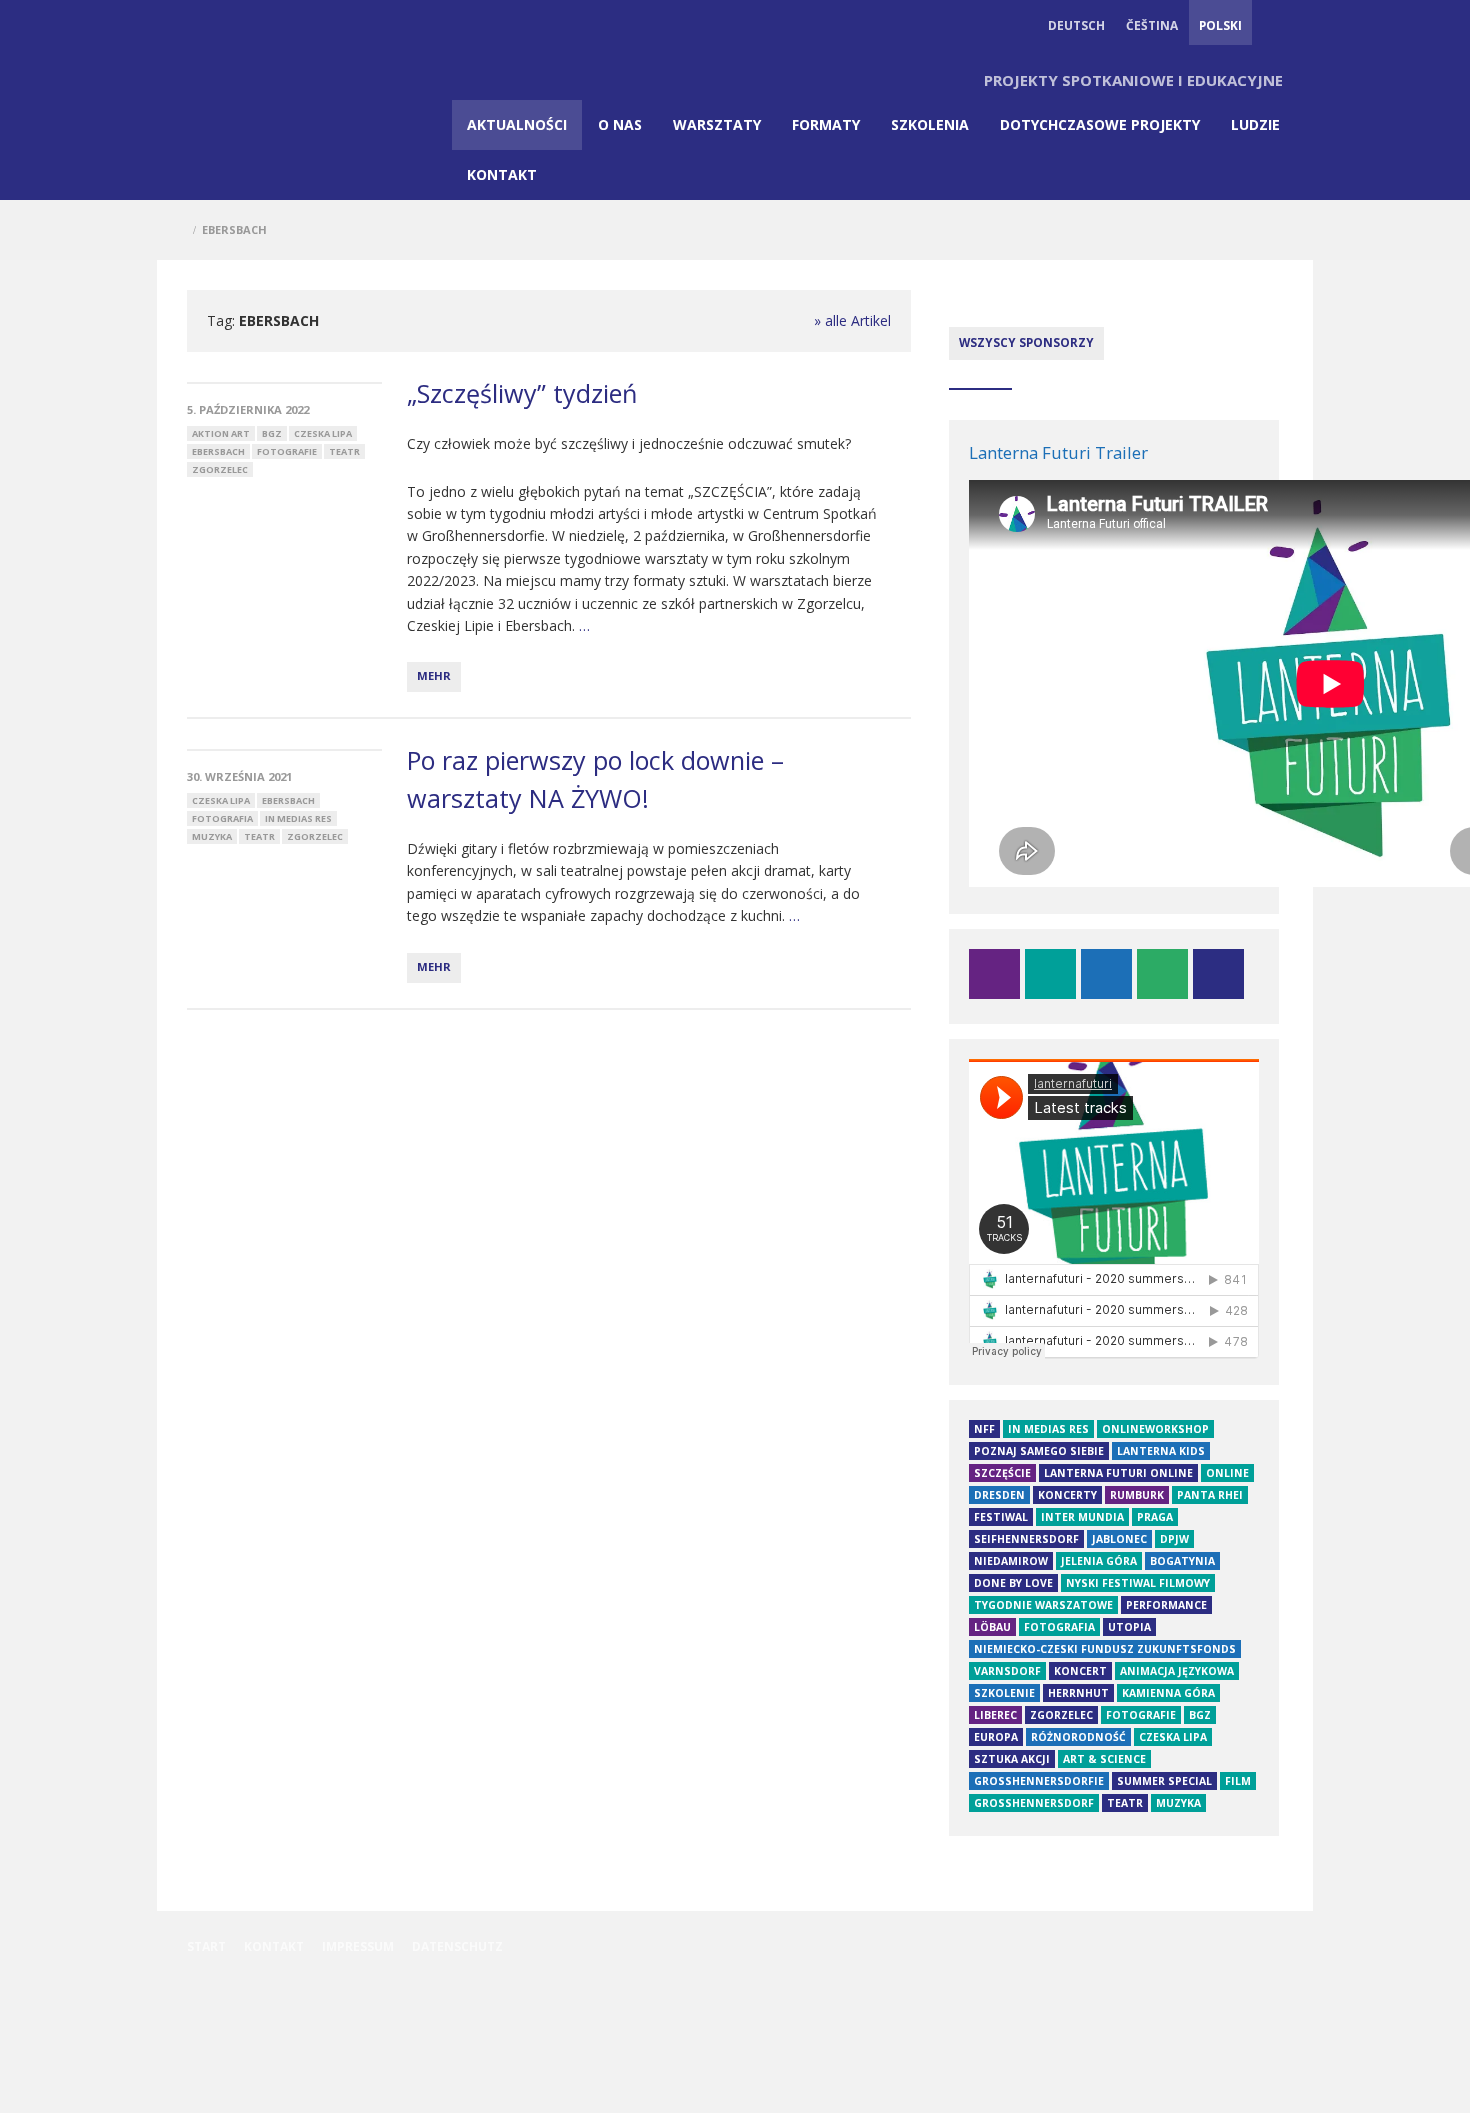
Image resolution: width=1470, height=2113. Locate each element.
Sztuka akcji (1012, 1759)
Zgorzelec (220, 469)
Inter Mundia (1082, 1517)
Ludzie (1255, 124)
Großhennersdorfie (1039, 1781)
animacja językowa (1177, 1671)
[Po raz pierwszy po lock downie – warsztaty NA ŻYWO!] (284, 750)
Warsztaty (717, 124)
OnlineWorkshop (1155, 1429)
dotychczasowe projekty (1100, 124)
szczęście (1002, 1473)
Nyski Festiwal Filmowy (1138, 1583)
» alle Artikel (852, 320)
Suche (1273, 25)
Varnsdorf (1007, 1671)
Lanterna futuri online (1118, 1473)
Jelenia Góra (1099, 1561)
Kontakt (502, 174)
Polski (1220, 25)
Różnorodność (1078, 1737)
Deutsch (1076, 25)
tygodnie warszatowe (1043, 1605)
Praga (1155, 1517)
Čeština (1152, 25)
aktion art (221, 433)
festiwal (1001, 1517)
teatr (344, 451)
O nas (620, 124)
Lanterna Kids (1161, 1451)
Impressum (358, 1946)
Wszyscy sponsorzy (1026, 342)
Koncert (1080, 1671)
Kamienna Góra (1168, 1693)
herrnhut (1078, 1693)
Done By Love (1013, 1583)
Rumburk (1137, 1495)
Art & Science (1104, 1759)
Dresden (999, 1495)
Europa (996, 1737)
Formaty (826, 124)
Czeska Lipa (323, 433)
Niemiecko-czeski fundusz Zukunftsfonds (1105, 1649)
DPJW (1174, 1539)
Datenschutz (457, 1946)
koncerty (1067, 1495)
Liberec (995, 1715)
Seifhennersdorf (1026, 1539)
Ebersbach (218, 451)
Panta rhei (1210, 1495)
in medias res (298, 818)
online (1227, 1473)
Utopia (1129, 1627)
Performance (1166, 1605)
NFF (984, 1429)
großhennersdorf (1034, 1803)
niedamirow (1011, 1561)
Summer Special (1164, 1781)
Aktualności (517, 124)
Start (206, 1946)
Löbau (992, 1627)
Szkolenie (1004, 1693)
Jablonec (1119, 1539)
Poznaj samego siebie (1039, 1451)
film (1238, 1781)
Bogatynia (1182, 1561)
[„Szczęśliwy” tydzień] (284, 383)
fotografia (222, 818)
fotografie (287, 451)
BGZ (272, 433)
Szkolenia (930, 124)
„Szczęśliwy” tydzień (522, 393)
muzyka (212, 836)
